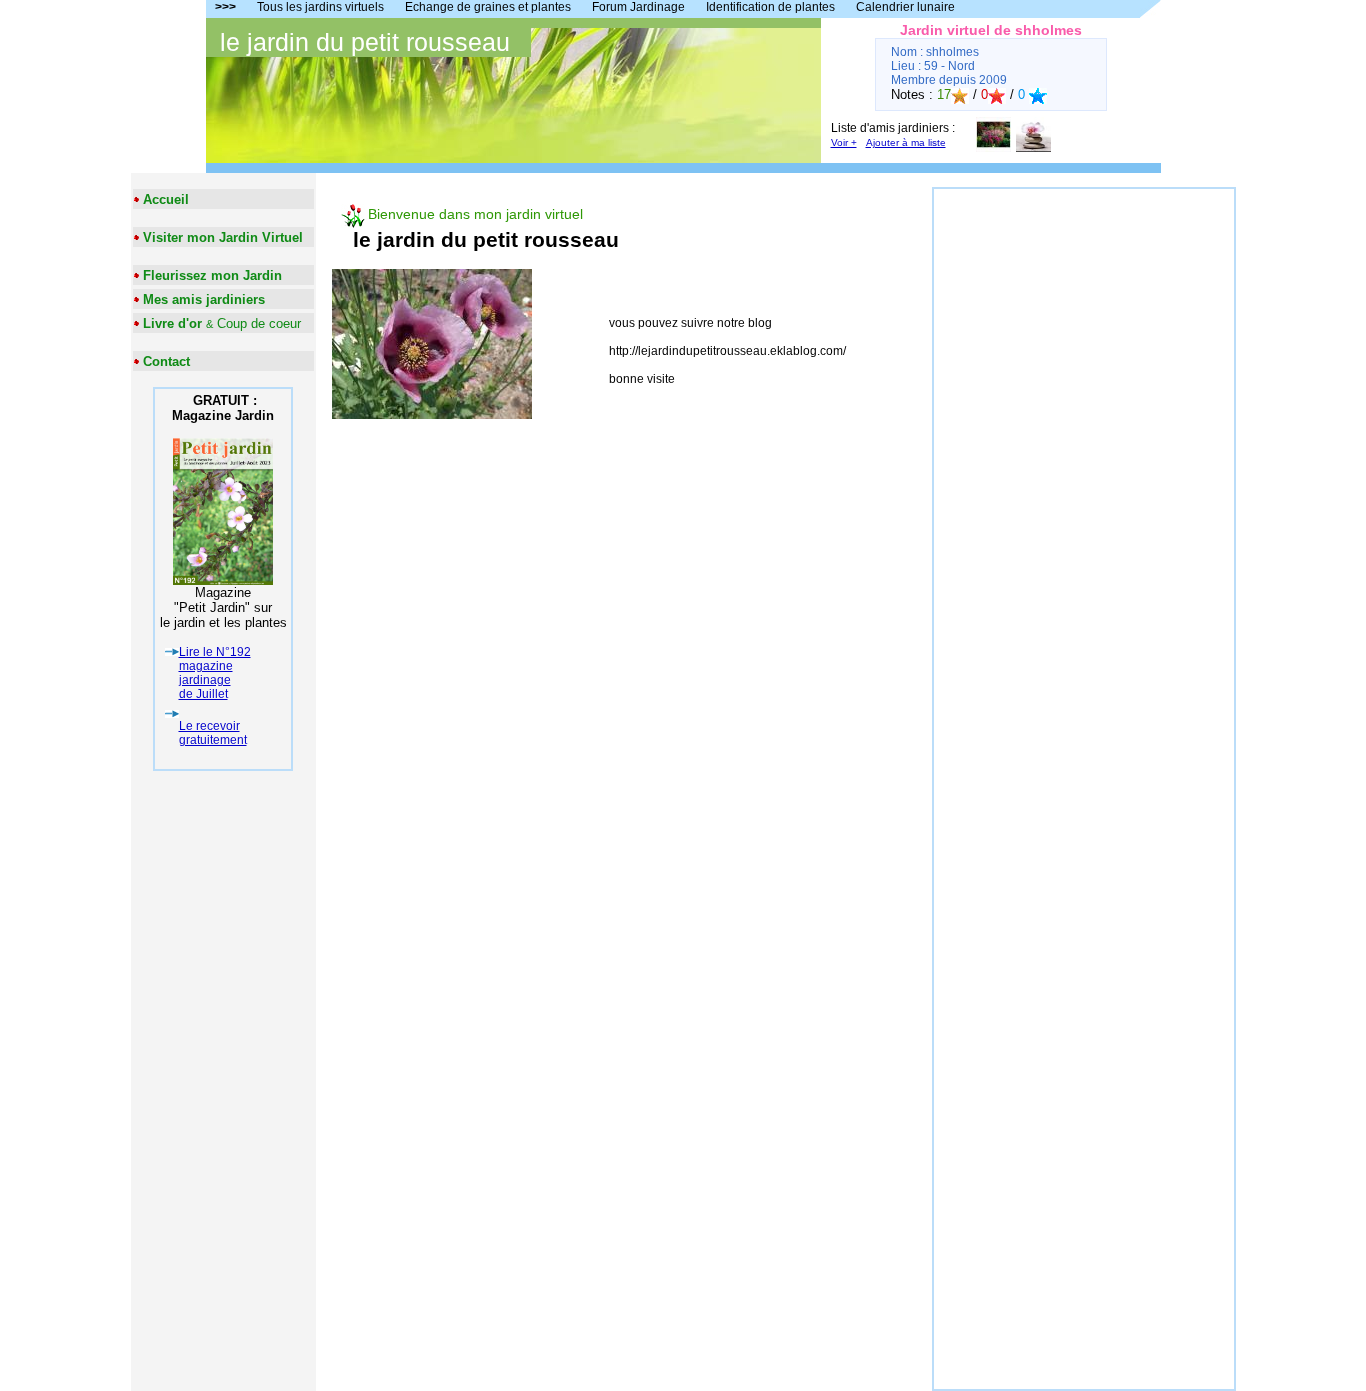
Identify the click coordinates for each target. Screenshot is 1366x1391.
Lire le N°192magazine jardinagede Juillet (215, 673)
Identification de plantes (770, 7)
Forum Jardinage (638, 7)
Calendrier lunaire (905, 7)
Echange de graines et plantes (488, 7)
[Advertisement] (1084, 489)
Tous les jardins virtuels (320, 7)
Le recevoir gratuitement (213, 733)
